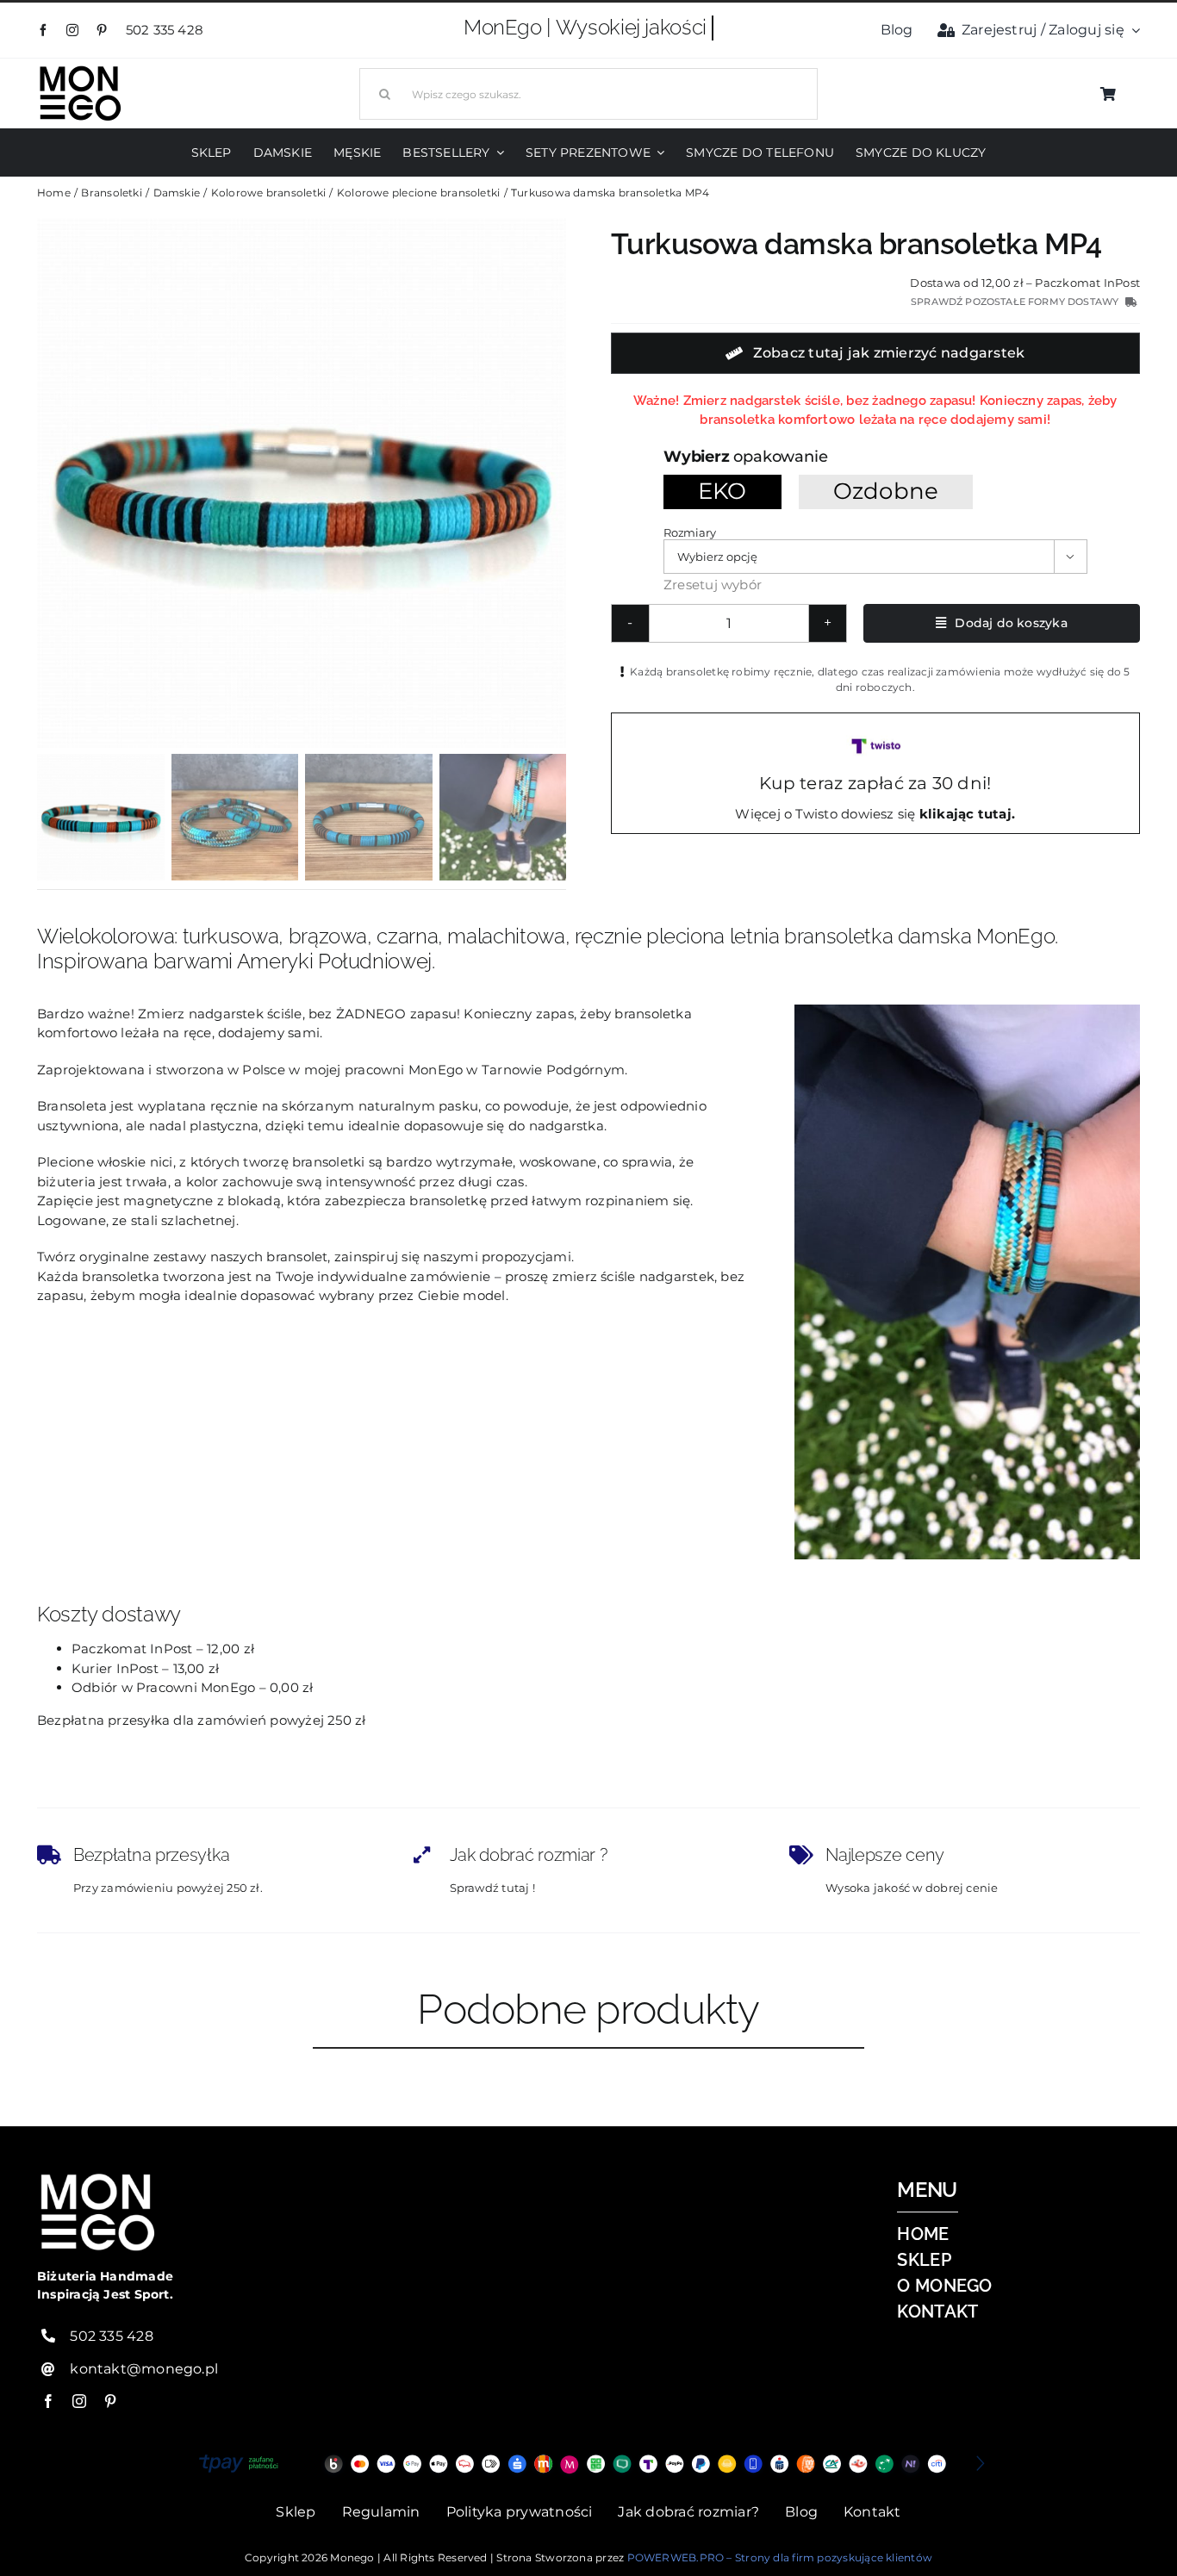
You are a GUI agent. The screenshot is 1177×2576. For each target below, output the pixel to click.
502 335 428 (167, 30)
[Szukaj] (588, 92)
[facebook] (43, 30)
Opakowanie (780, 456)
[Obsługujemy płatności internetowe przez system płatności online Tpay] (588, 2464)
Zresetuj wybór (713, 585)
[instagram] (72, 30)
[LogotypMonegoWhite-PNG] (80, 69)
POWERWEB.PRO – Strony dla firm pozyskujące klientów (780, 2557)
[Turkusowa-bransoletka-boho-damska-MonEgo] (302, 483)
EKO (722, 491)
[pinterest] (102, 30)
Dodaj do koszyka (1011, 623)
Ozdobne (886, 491)
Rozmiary (689, 532)
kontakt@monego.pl (144, 2369)
